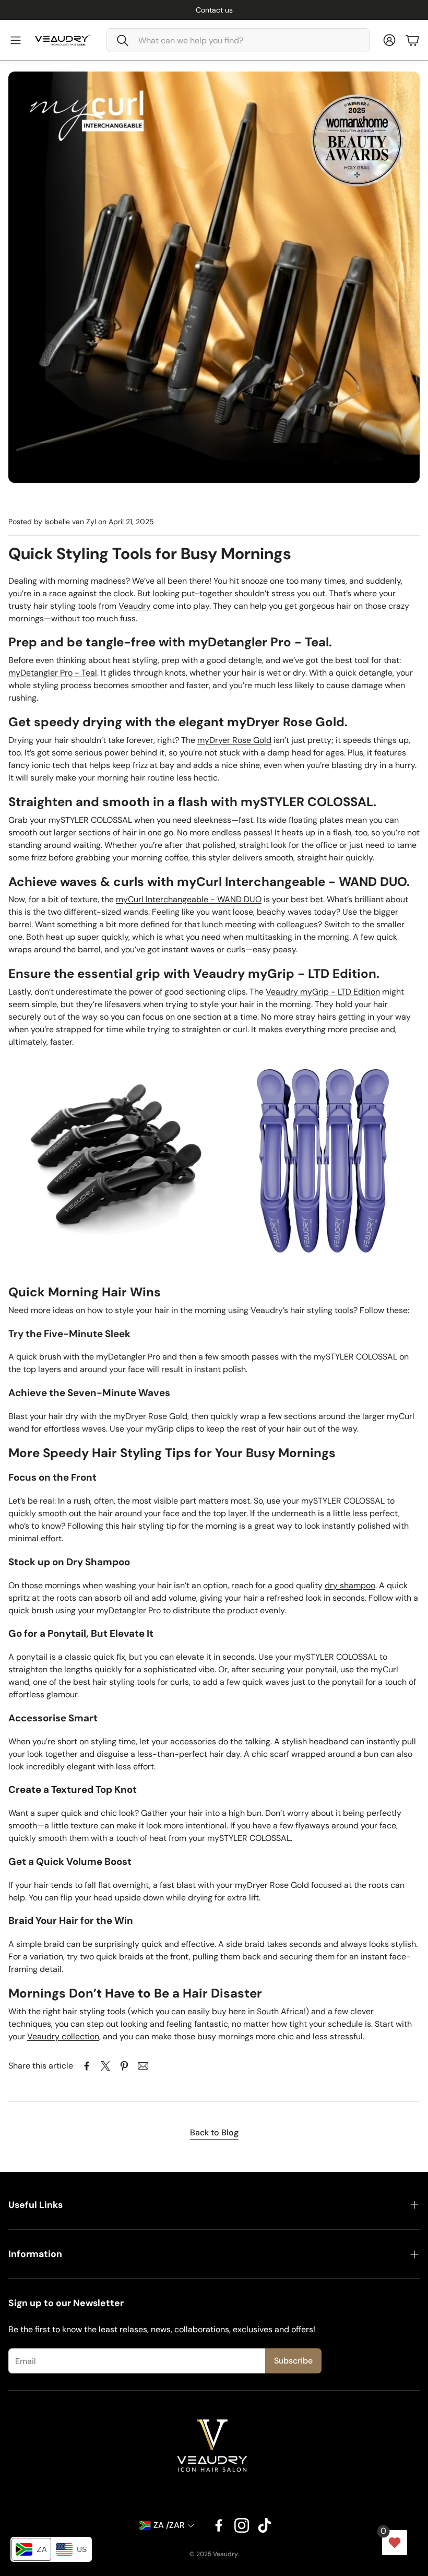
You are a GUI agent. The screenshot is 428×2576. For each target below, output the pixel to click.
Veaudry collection (63, 2036)
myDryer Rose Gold (234, 740)
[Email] (143, 2066)
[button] (238, 40)
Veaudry (135, 606)
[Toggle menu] (16, 40)
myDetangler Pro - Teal (53, 673)
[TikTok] (265, 2525)
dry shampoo (350, 1585)
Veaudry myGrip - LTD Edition (323, 992)
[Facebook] (219, 2525)
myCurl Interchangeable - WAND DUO (189, 899)
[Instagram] (242, 2525)
